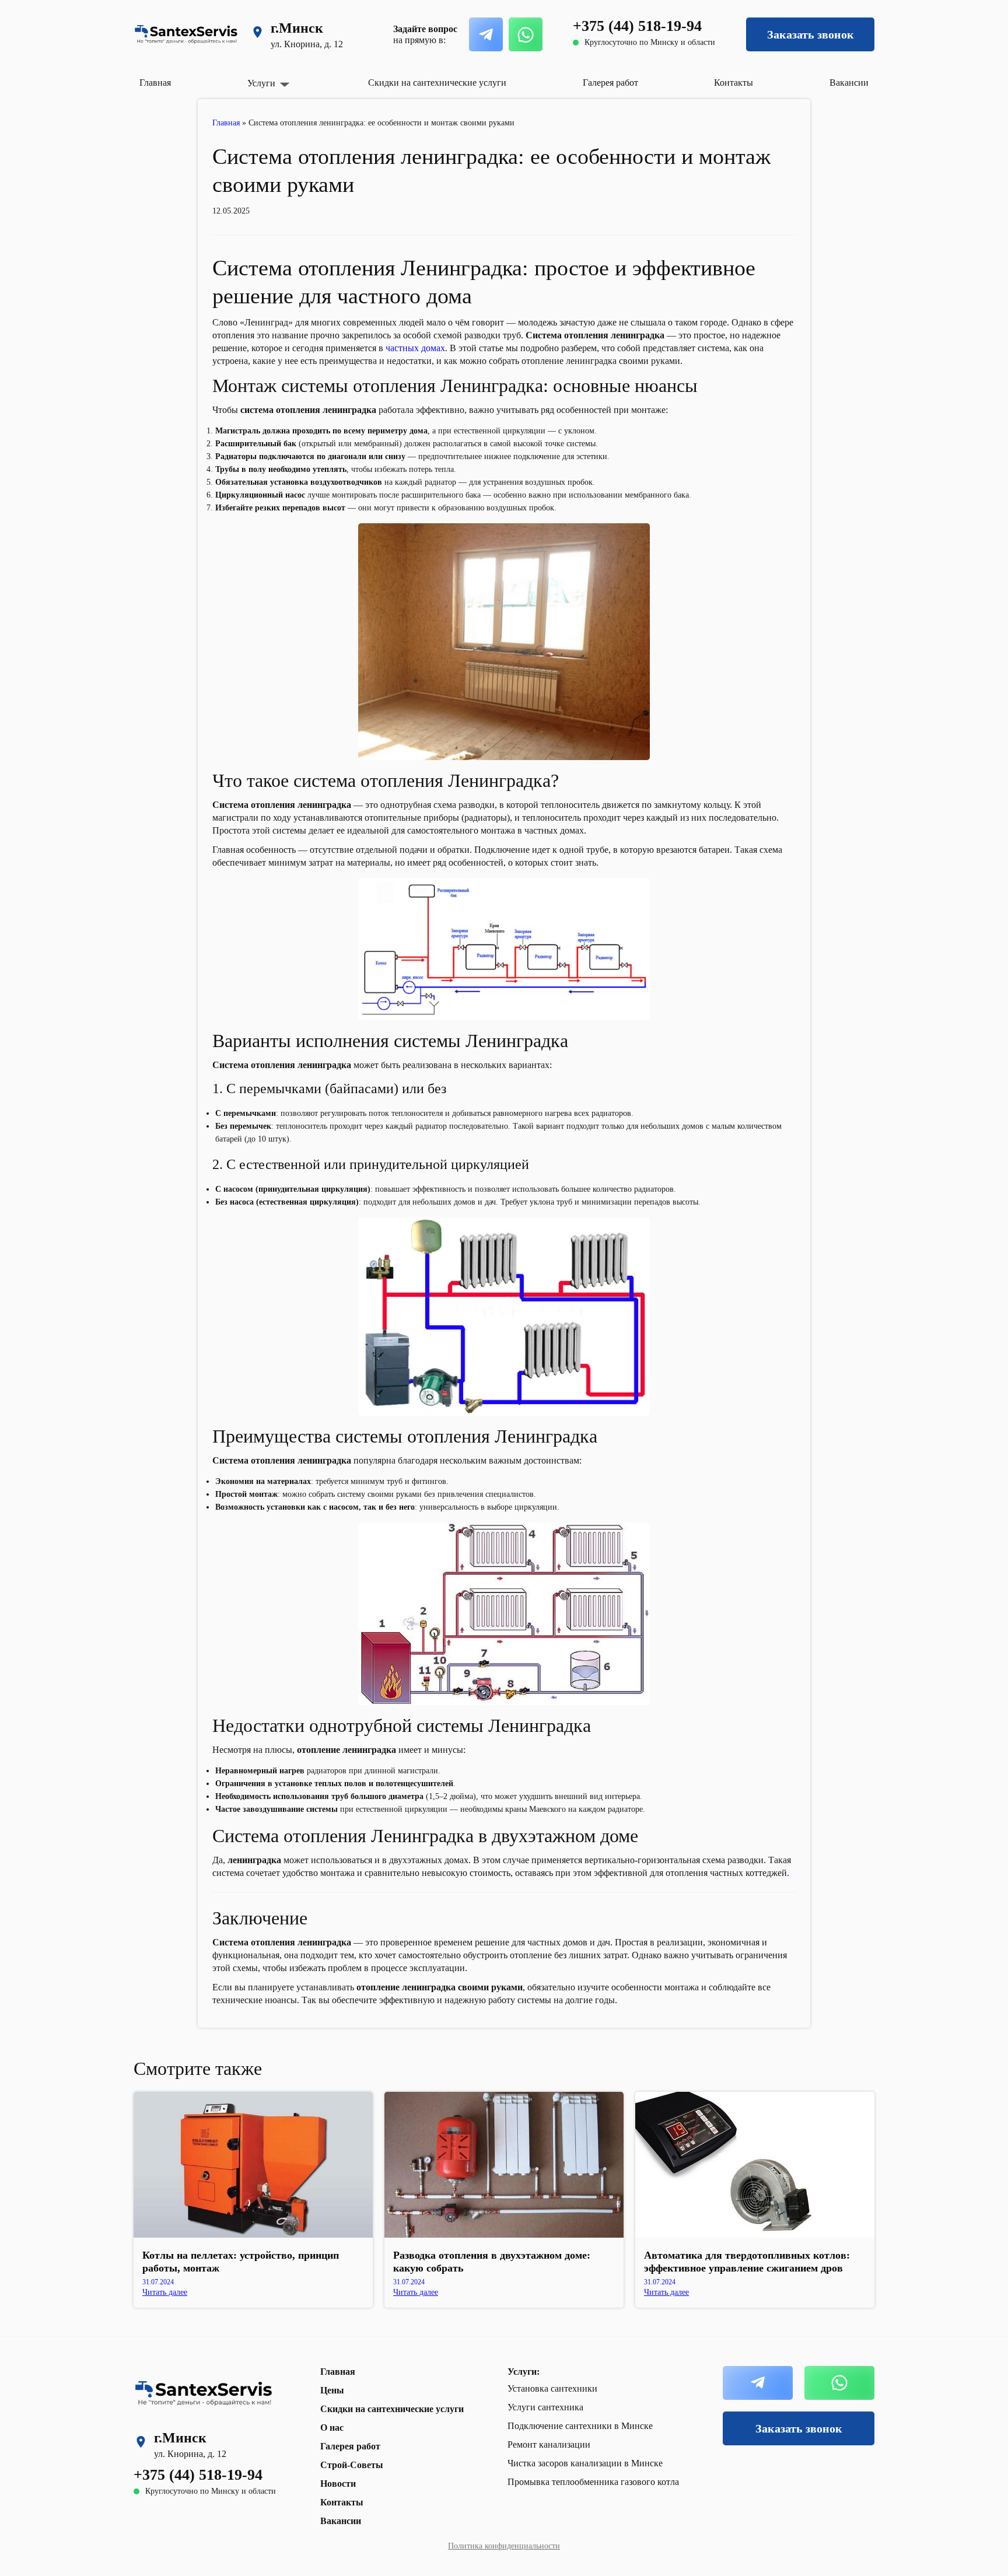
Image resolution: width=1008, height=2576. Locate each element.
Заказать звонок (811, 34)
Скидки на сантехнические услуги (437, 83)
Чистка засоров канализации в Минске (585, 2463)
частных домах (415, 348)
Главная (155, 83)
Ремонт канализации (549, 2444)
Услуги (261, 83)
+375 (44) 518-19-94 (637, 26)
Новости (338, 2484)
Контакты (734, 83)
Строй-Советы (352, 2465)
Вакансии (849, 83)
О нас (332, 2428)
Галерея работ (610, 83)
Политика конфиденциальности (504, 2546)
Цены (332, 2390)
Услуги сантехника (545, 2407)
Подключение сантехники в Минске (580, 2426)
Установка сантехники (552, 2388)
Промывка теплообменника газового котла (593, 2482)
